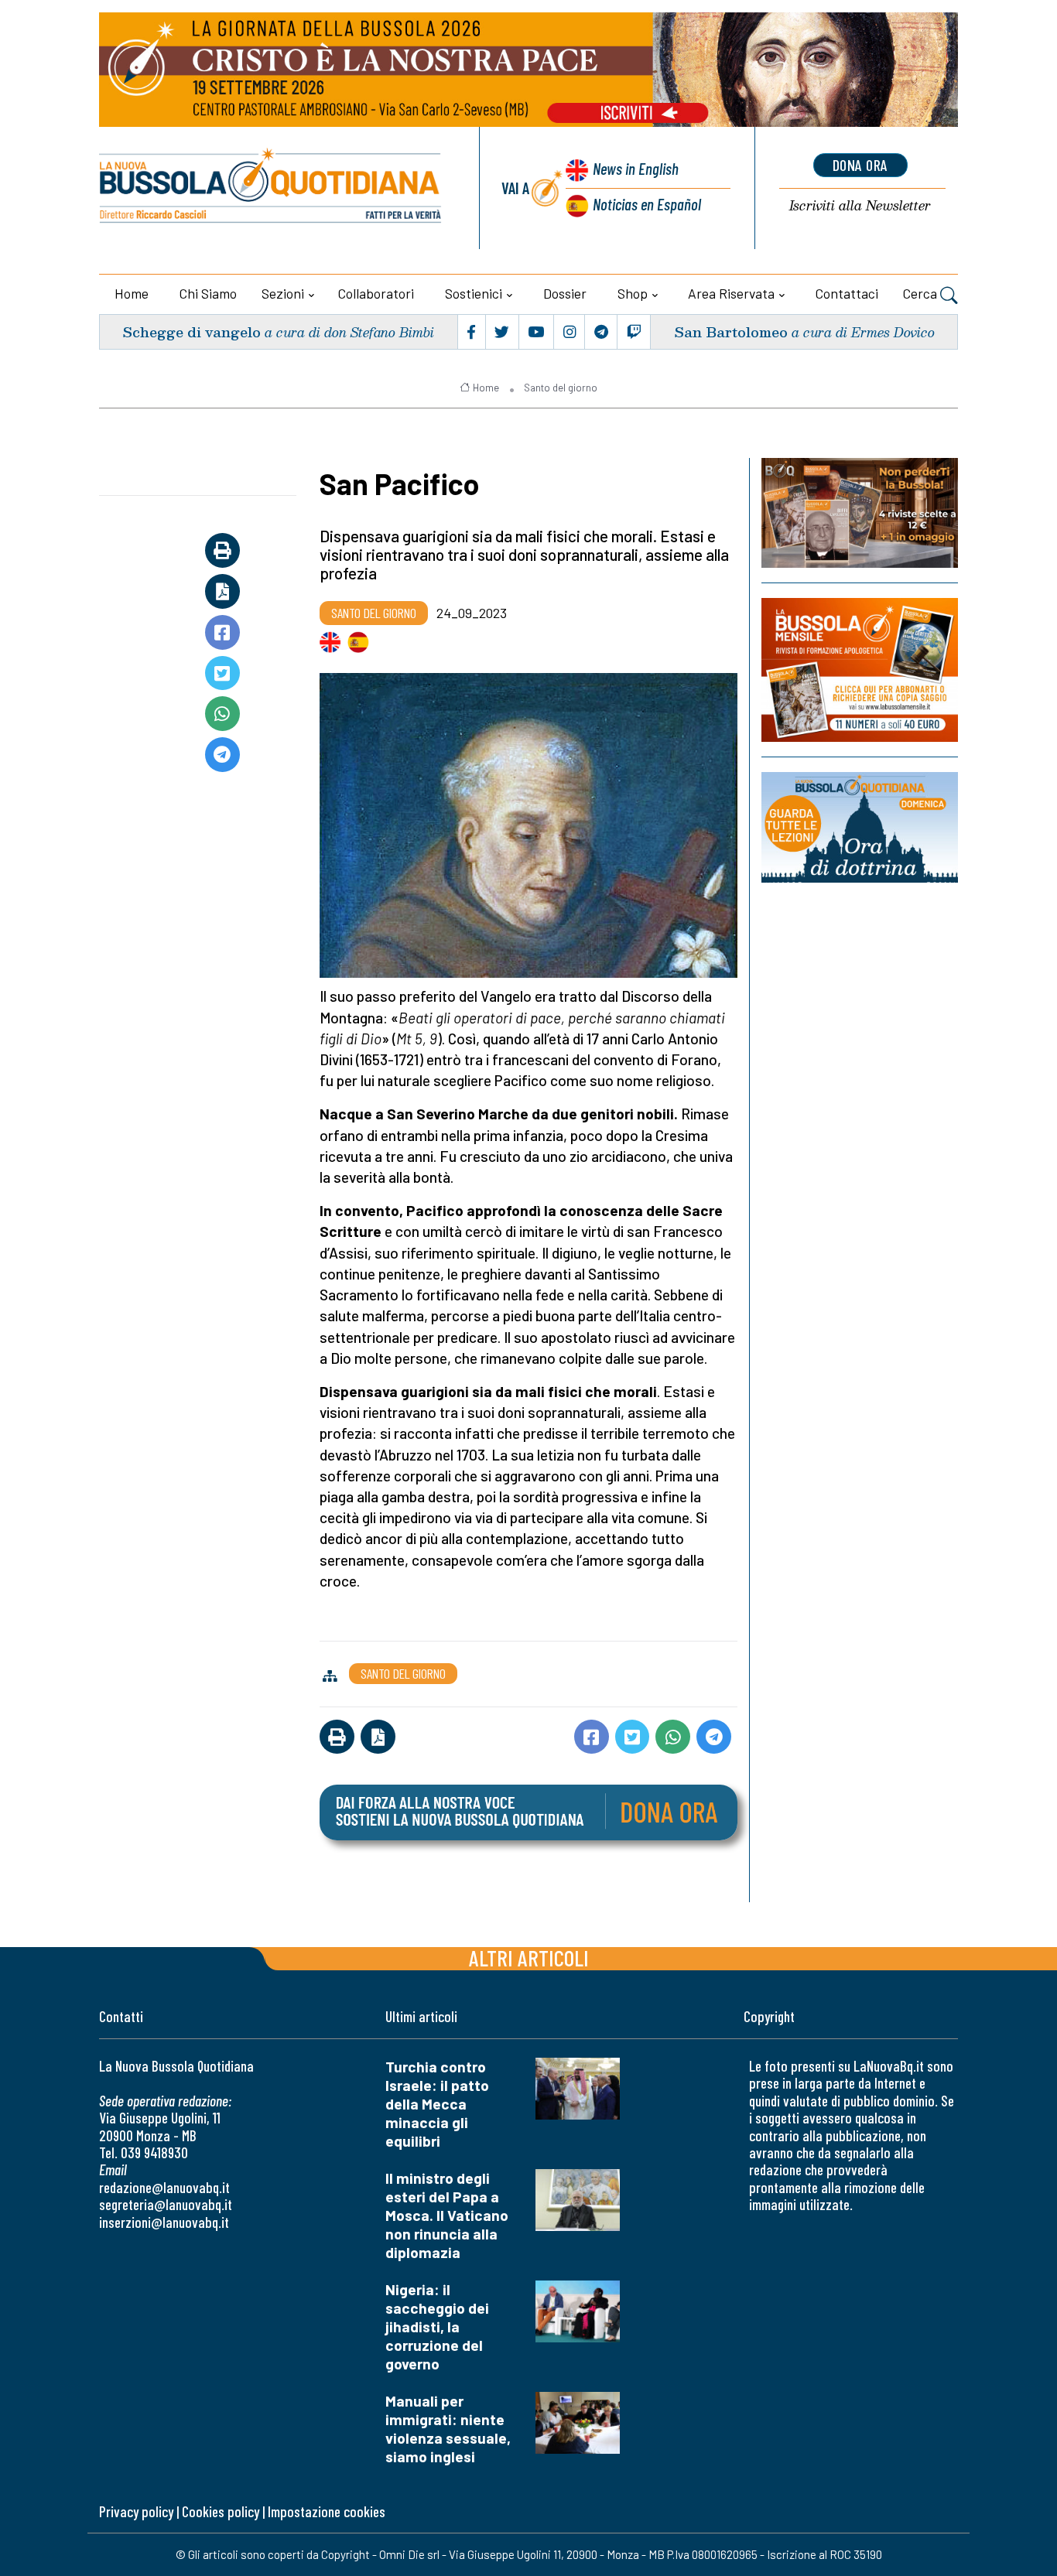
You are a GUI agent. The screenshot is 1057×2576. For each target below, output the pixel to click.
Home (132, 293)
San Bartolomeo (731, 331)
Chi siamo (208, 293)
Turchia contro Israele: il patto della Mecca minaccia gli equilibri (437, 2104)
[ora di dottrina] (860, 827)
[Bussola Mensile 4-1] (860, 513)
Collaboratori (376, 293)
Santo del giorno (561, 388)
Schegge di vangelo (192, 331)
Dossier (565, 293)
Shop (633, 293)
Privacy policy (136, 2511)
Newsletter (860, 206)
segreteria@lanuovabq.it (166, 2204)
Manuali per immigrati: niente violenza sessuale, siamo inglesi (448, 2429)
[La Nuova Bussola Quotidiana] (271, 188)
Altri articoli (529, 1958)
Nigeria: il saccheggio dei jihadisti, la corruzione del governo (437, 2327)
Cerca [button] (922, 293)
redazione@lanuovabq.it (164, 2187)
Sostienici (474, 293)
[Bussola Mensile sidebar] (860, 670)
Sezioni (283, 293)
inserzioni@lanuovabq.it (164, 2222)
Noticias (647, 204)
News (636, 168)
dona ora (860, 165)
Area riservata (731, 293)
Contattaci (847, 293)
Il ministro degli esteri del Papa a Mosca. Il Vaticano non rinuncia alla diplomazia (447, 2215)
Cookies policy (221, 2511)
